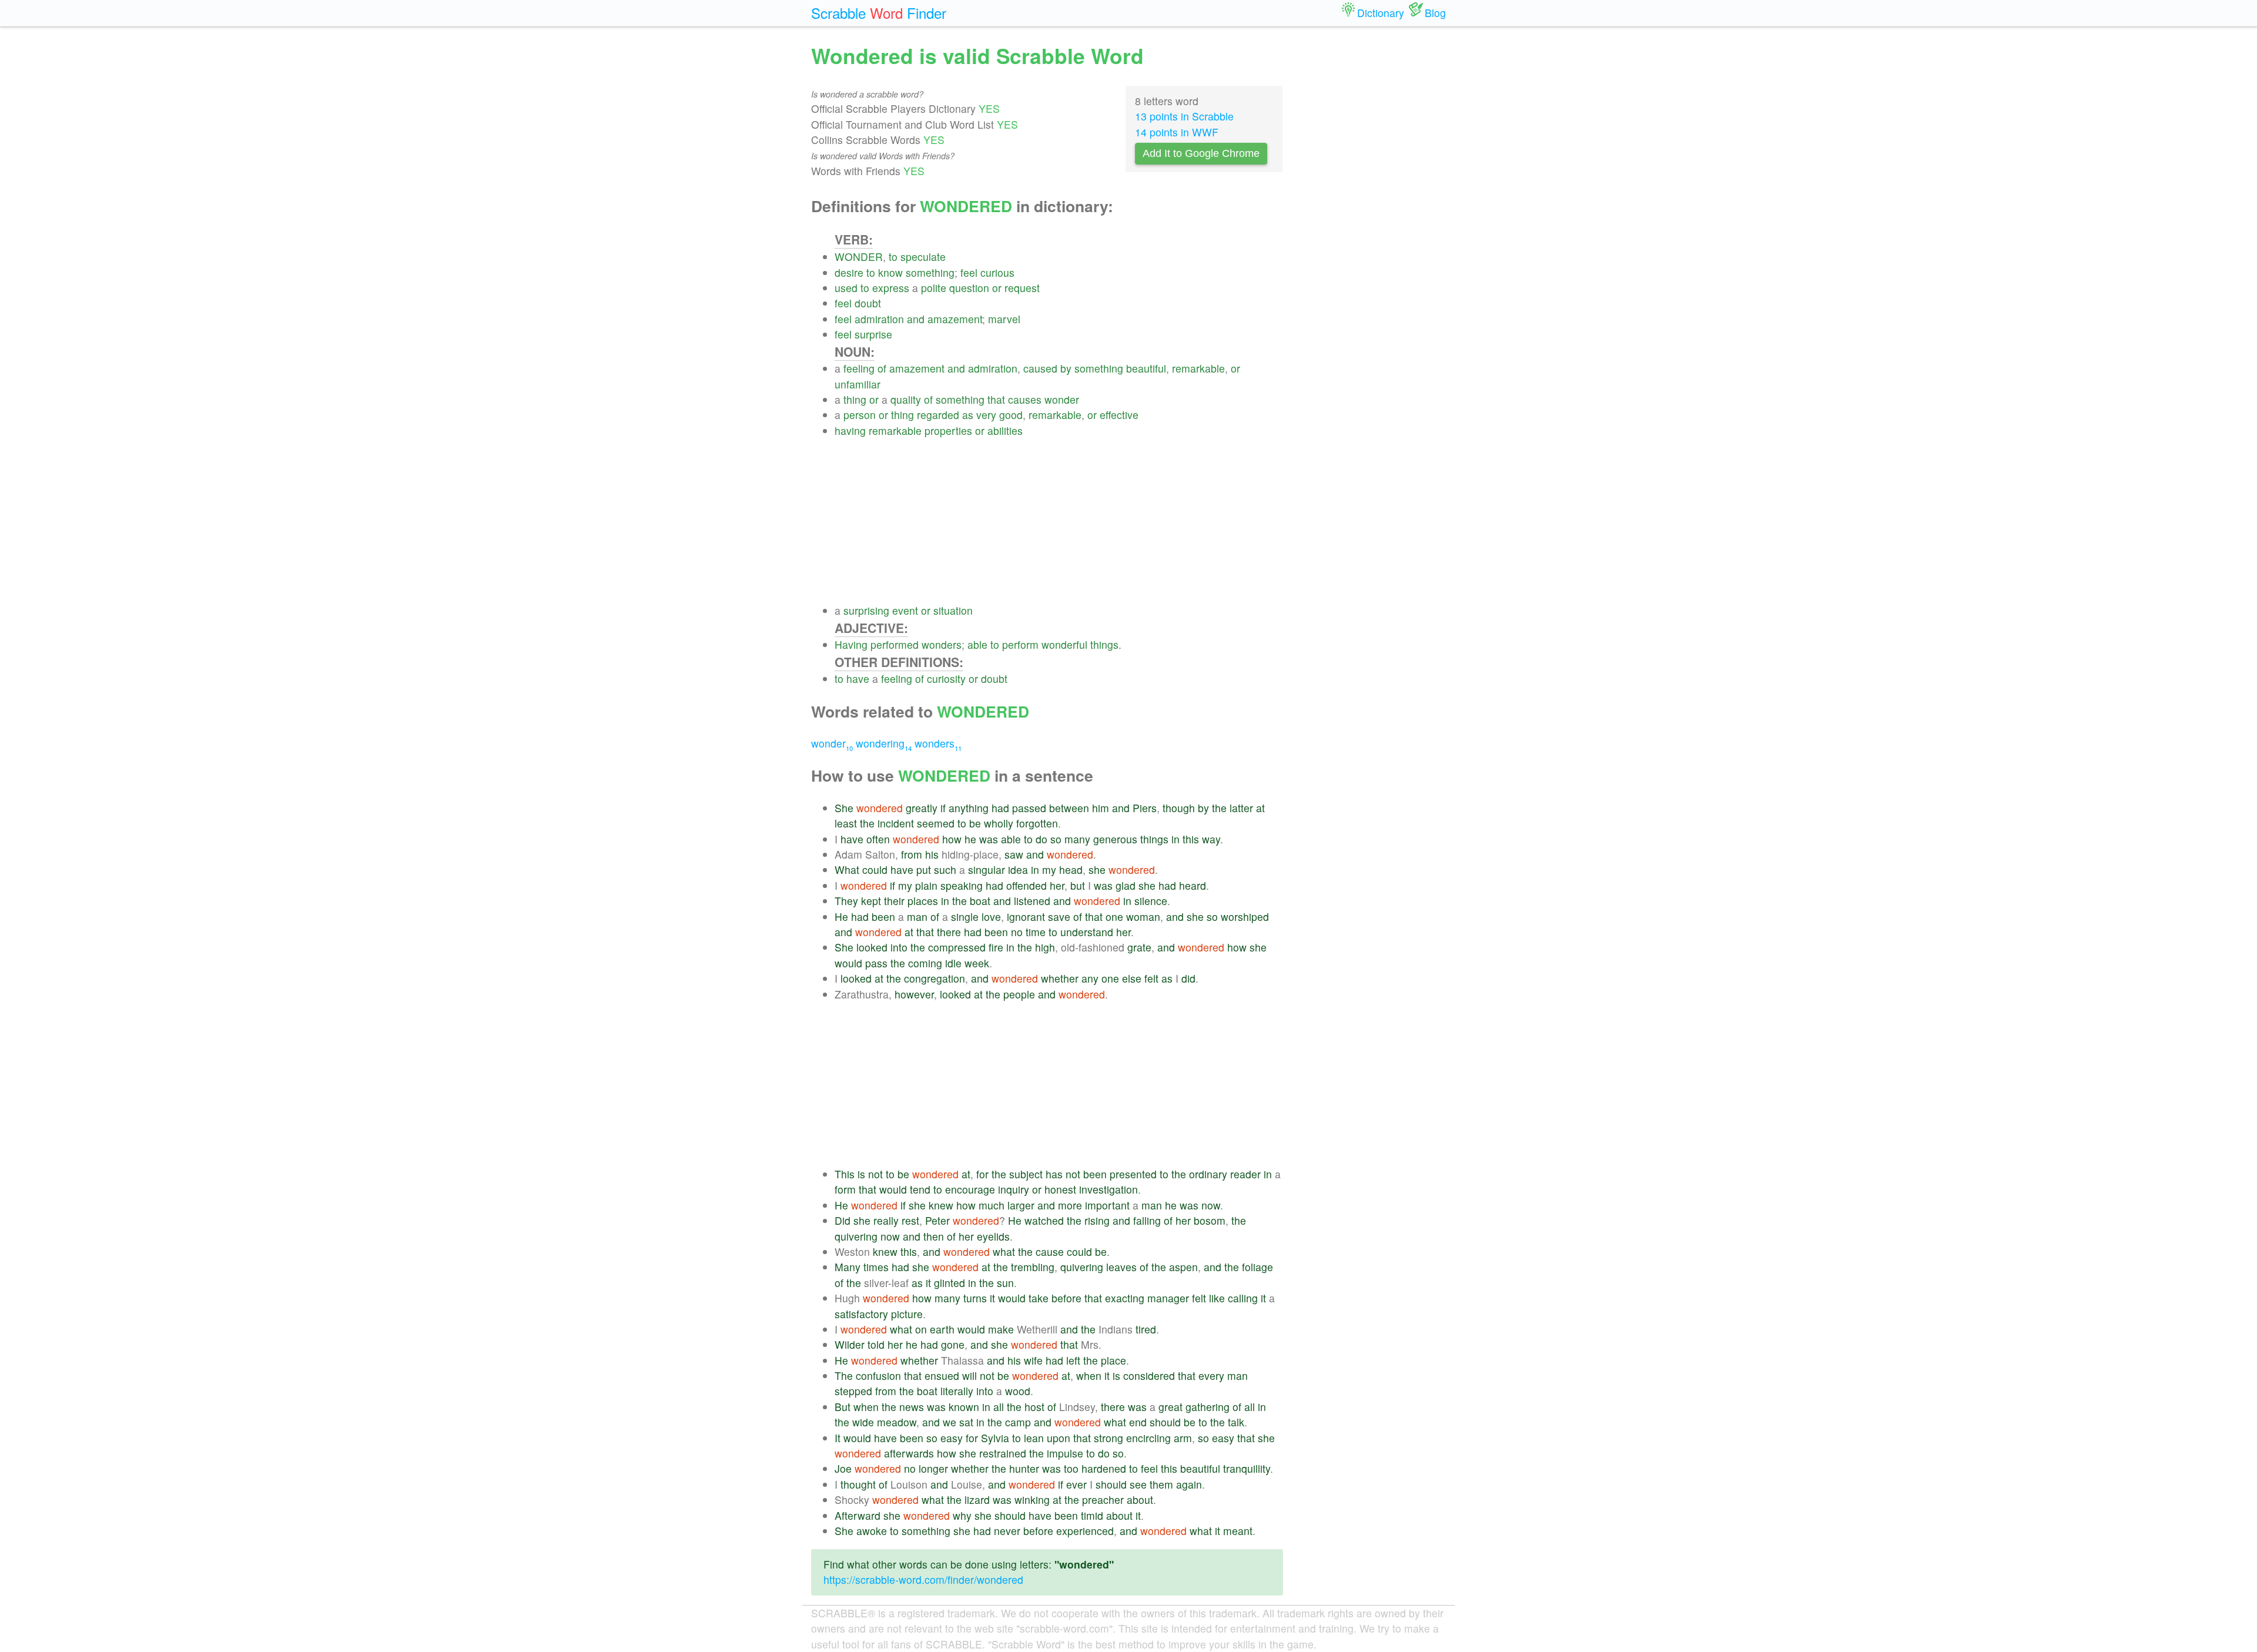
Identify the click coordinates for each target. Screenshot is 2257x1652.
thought (858, 1484)
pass (876, 963)
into (899, 947)
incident (896, 823)
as (968, 415)
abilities (1005, 430)
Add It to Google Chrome (1201, 153)
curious (997, 272)
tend (920, 1189)
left (1073, 1360)
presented (1133, 1174)
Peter (937, 1220)
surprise (873, 334)
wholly (999, 823)
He (841, 917)
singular (987, 869)
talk (1236, 1422)
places (923, 901)
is (861, 1174)
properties (948, 430)
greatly (922, 808)
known (964, 1407)
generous (1115, 839)
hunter (1024, 1468)
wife (1033, 1360)
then (934, 1236)
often (878, 839)
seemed (936, 823)
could (875, 869)
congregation (935, 978)
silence (1151, 901)
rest (910, 1220)
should (1165, 1422)
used (846, 288)
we (950, 1422)
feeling (859, 368)
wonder (1062, 399)
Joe (843, 1468)
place (1114, 1360)
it (928, 1283)
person (860, 415)
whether (1060, 978)
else (1132, 978)
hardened (1104, 1468)
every (1211, 1375)
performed (895, 644)
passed (1029, 808)
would (848, 963)
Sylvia (995, 1438)
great (1171, 1407)
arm (1183, 1438)
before (1066, 1298)
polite (934, 288)
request (1022, 288)
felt (1151, 978)
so (1056, 839)
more (1070, 1205)
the (1219, 808)
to (893, 257)
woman (1143, 917)
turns (975, 1298)
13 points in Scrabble (1184, 116)
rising (1097, 1220)
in (1176, 839)
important (1107, 1205)
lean (1034, 1438)
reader (1245, 1174)
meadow (897, 1422)
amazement (955, 319)
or (997, 288)
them (1161, 1484)
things (1104, 644)
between (1069, 808)
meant (1238, 1531)
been (883, 917)
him (1101, 808)
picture (907, 1314)
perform (1020, 644)
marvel (1004, 319)
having (850, 430)
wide (863, 1422)
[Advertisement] (1059, 521)
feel (969, 272)
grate (1139, 947)
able (977, 644)
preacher (1103, 1499)
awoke (872, 1531)
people (1019, 994)
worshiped (1245, 917)
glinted (950, 1283)
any (1090, 978)
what (1004, 1251)
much (992, 1205)
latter (1241, 808)
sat (966, 1422)
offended (1027, 885)
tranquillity (1247, 1468)
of (882, 368)
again (1189, 1484)
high (1045, 947)
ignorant (1026, 917)
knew (941, 1205)
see (1138, 1484)
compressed (957, 947)
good (1011, 415)
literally (957, 1391)
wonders (942, 644)
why (962, 1515)
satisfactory (861, 1314)
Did (843, 1220)
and (916, 319)
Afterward (858, 1515)
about (1140, 1499)
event (905, 610)
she (1097, 869)
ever (1076, 1484)
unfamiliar (858, 384)
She (844, 808)
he (970, 839)
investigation (1109, 1189)
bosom (1210, 1220)
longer (933, 1468)
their (894, 901)
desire (849, 272)
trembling (1033, 1267)
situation (953, 610)
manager (1168, 1298)
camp (1018, 1422)
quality (906, 399)
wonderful (1064, 644)
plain (926, 885)
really (886, 1220)
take (1039, 1298)
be (975, 823)
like (1217, 1298)
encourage (970, 1189)
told (876, 1344)
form (845, 1189)
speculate (923, 257)
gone (953, 1344)
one (1114, 917)
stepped (853, 1391)
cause (1050, 1251)
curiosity (946, 678)
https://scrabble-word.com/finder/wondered (923, 1579)
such (945, 869)
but (1078, 885)
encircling (1148, 1438)
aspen (1183, 1267)
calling (1243, 1298)
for (982, 1174)
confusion (878, 1375)
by (1066, 368)
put (924, 869)
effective (1119, 415)
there (949, 932)
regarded (938, 415)
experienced (1085, 1531)
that (996, 399)
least (846, 823)
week (977, 963)
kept (871, 901)
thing (855, 399)
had (1000, 808)
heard (1193, 885)
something (930, 272)
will (970, 1375)
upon (1059, 1438)
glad (1126, 885)
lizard (977, 1499)
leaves (1121, 1267)
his (932, 854)
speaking (962, 885)
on (921, 1329)
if (943, 808)
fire (996, 947)
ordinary (1208, 1174)
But (843, 1407)
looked (872, 947)
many (1077, 839)
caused (1040, 368)
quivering (856, 1236)
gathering (1208, 1407)
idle (953, 963)
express (891, 288)
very (986, 415)
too (1071, 1468)
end (1138, 1422)
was (989, 839)
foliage (1258, 1267)
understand (1087, 932)
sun (1005, 1283)
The (844, 1375)
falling (1147, 1220)
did (1188, 978)
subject (1026, 1174)
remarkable (1198, 368)
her (1057, 885)
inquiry (1014, 1189)
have (858, 678)
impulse (1065, 1453)
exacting (1125, 1298)
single (965, 917)
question (969, 288)
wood (1018, 1391)
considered (1149, 1375)
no (1017, 932)
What (847, 869)
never (1007, 1531)
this (1191, 839)
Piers (1145, 808)
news (912, 1407)
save (1059, 917)
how (952, 839)
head (1071, 869)
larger (1021, 1205)
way (1211, 839)
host (1034, 1407)
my (1049, 869)
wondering (884, 743)
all (999, 1407)
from (912, 854)
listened (1032, 901)
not (875, 1174)
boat (980, 901)
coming (925, 963)
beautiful (1146, 368)
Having (851, 644)
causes (1025, 399)
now (1211, 1205)
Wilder (850, 1344)
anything (969, 808)
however (914, 994)
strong (1109, 1438)
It (838, 1438)
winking (1032, 1499)
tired (1146, 1329)
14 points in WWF (1177, 132)
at (1260, 808)
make (1001, 1329)
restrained (1003, 1453)
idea (1018, 869)
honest (1060, 1189)
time (1036, 932)
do (1042, 839)
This (845, 1174)
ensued (942, 1375)
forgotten (1037, 823)
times (876, 1267)
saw (1014, 854)
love (991, 917)
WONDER (859, 257)
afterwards (909, 1453)
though (1179, 808)
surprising (866, 610)
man (917, 917)
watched (1044, 1220)
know (890, 272)
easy (952, 1438)
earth (942, 1329)
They (846, 901)
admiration (879, 319)
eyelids (993, 1236)
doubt (868, 303)
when (1089, 1375)
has (1054, 1174)
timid (1092, 1515)
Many (848, 1267)
